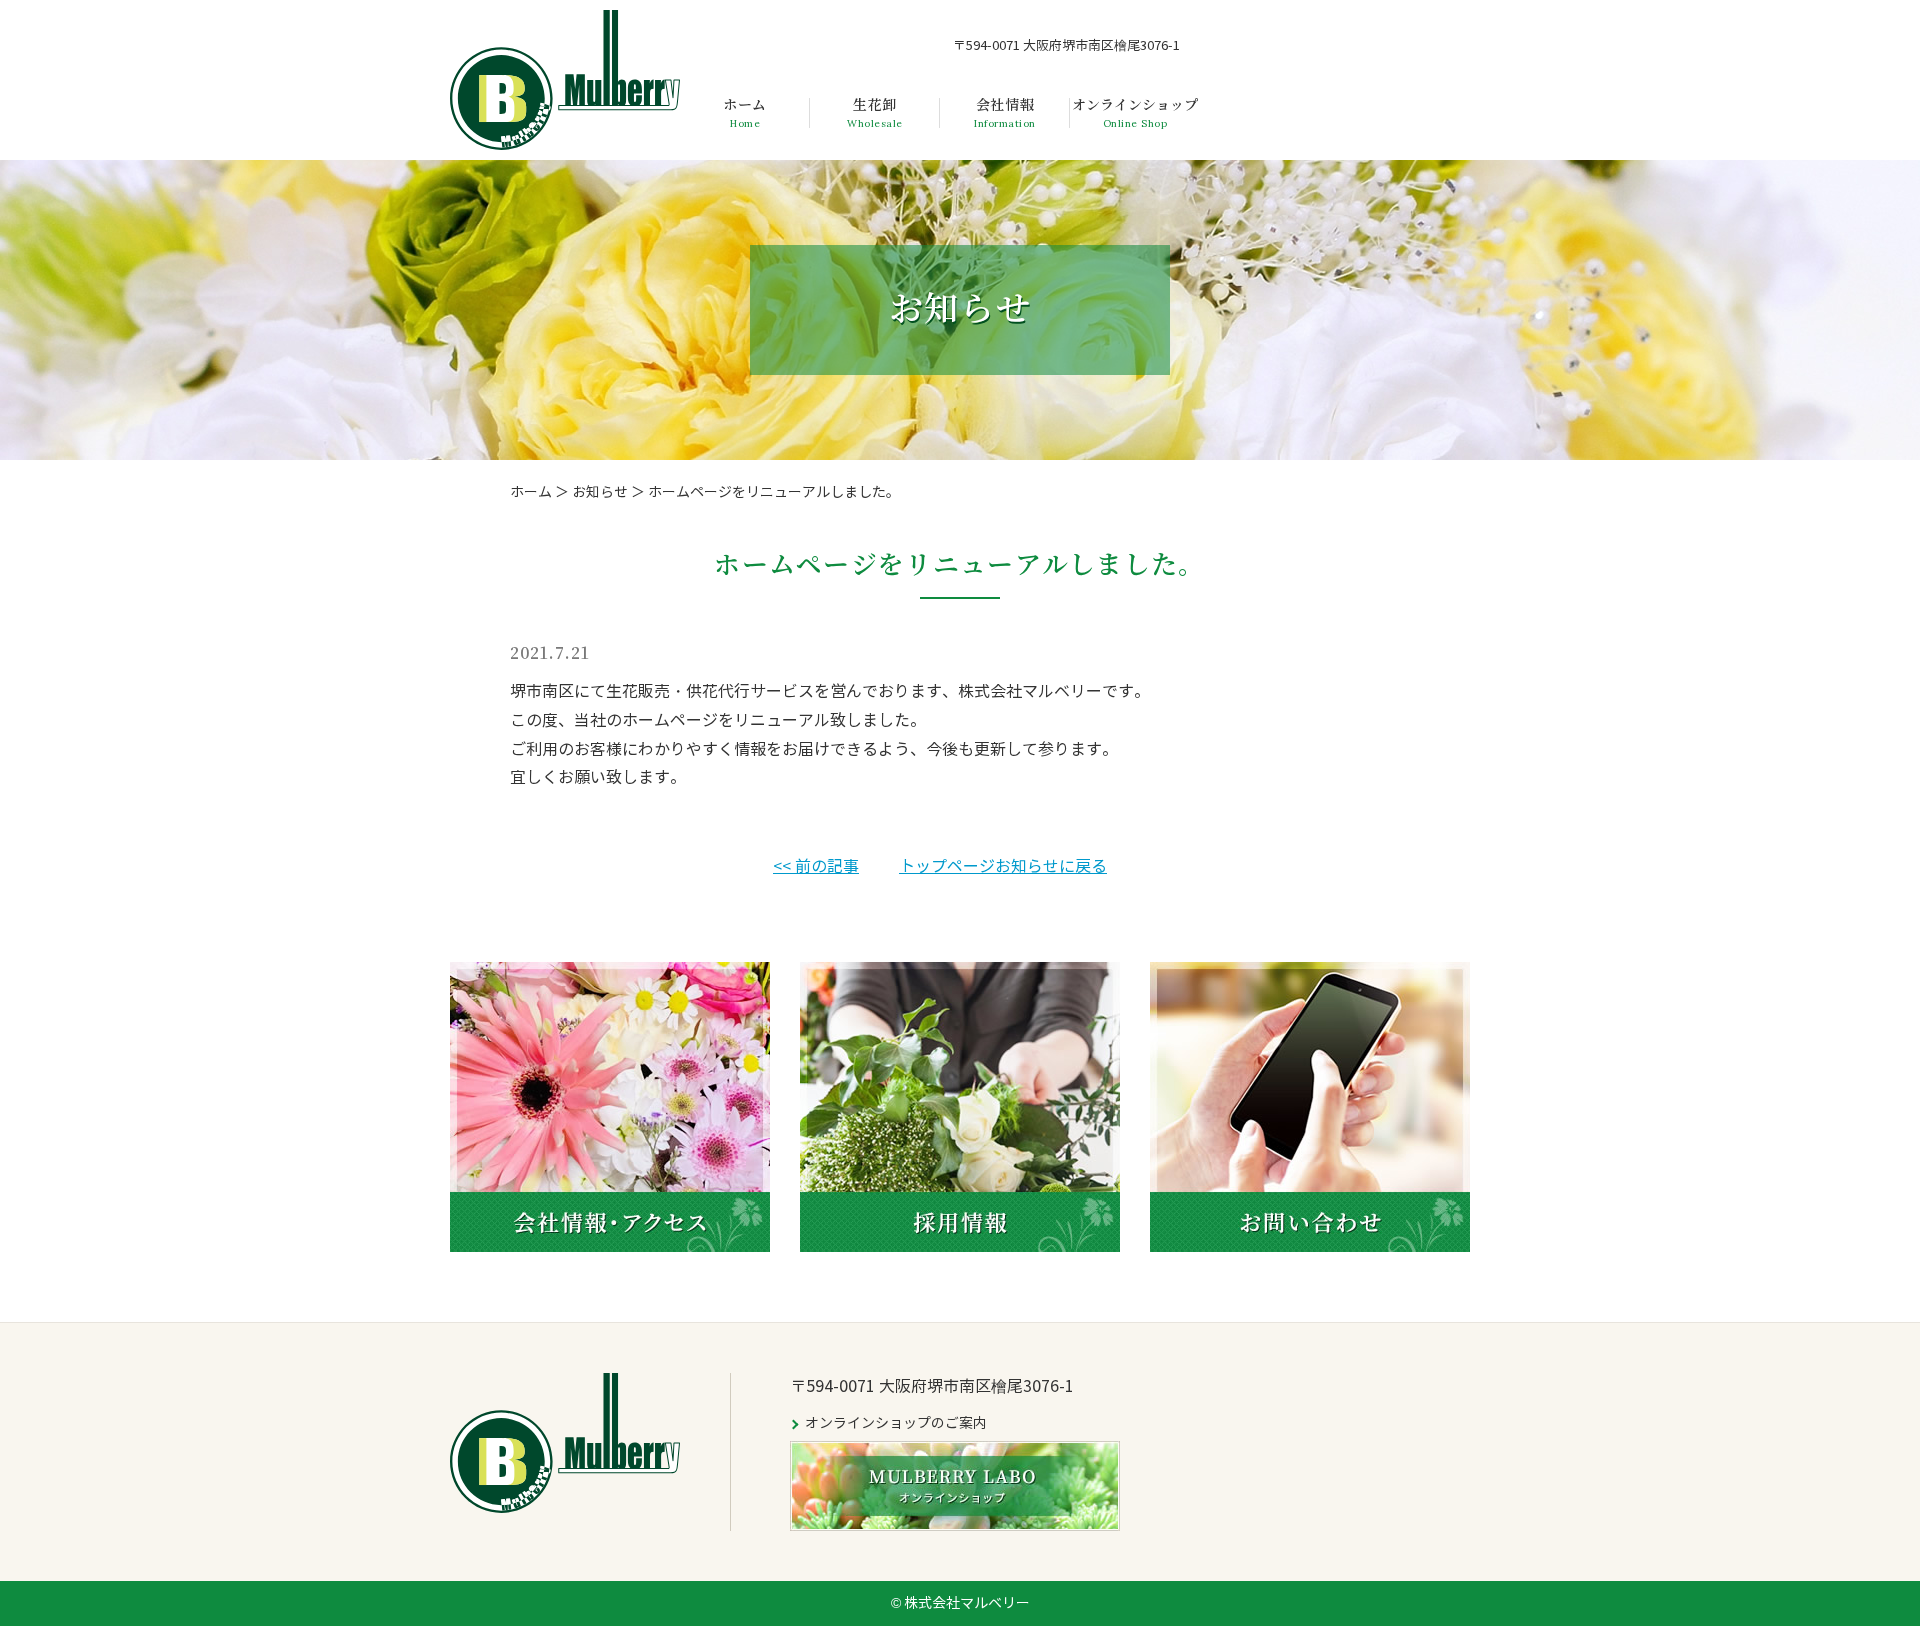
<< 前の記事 (816, 866)
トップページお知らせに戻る (1003, 866)
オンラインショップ (1135, 113)
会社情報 (1005, 113)
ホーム (745, 113)
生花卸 (875, 113)
